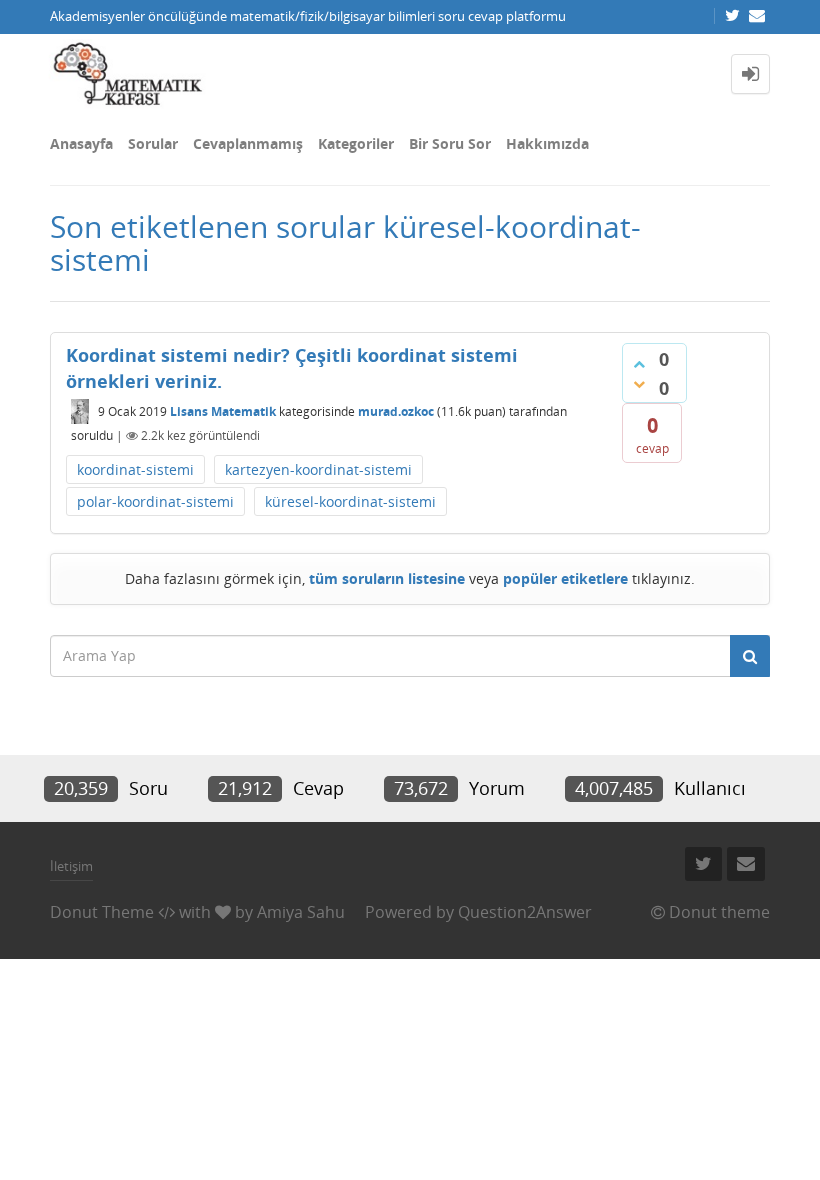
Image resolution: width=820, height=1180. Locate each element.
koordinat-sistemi (135, 469)
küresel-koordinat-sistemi (350, 501)
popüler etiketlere (565, 578)
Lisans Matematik (223, 411)
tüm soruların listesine (387, 578)
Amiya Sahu (301, 912)
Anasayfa (81, 143)
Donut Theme (102, 912)
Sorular (153, 143)
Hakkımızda (547, 143)
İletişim (71, 866)
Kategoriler (356, 143)
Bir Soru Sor (450, 143)
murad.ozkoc (396, 411)
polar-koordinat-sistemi (155, 501)
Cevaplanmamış (248, 143)
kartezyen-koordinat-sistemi (318, 469)
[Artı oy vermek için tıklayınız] (639, 364)
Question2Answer (525, 912)
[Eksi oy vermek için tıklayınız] (639, 384)
